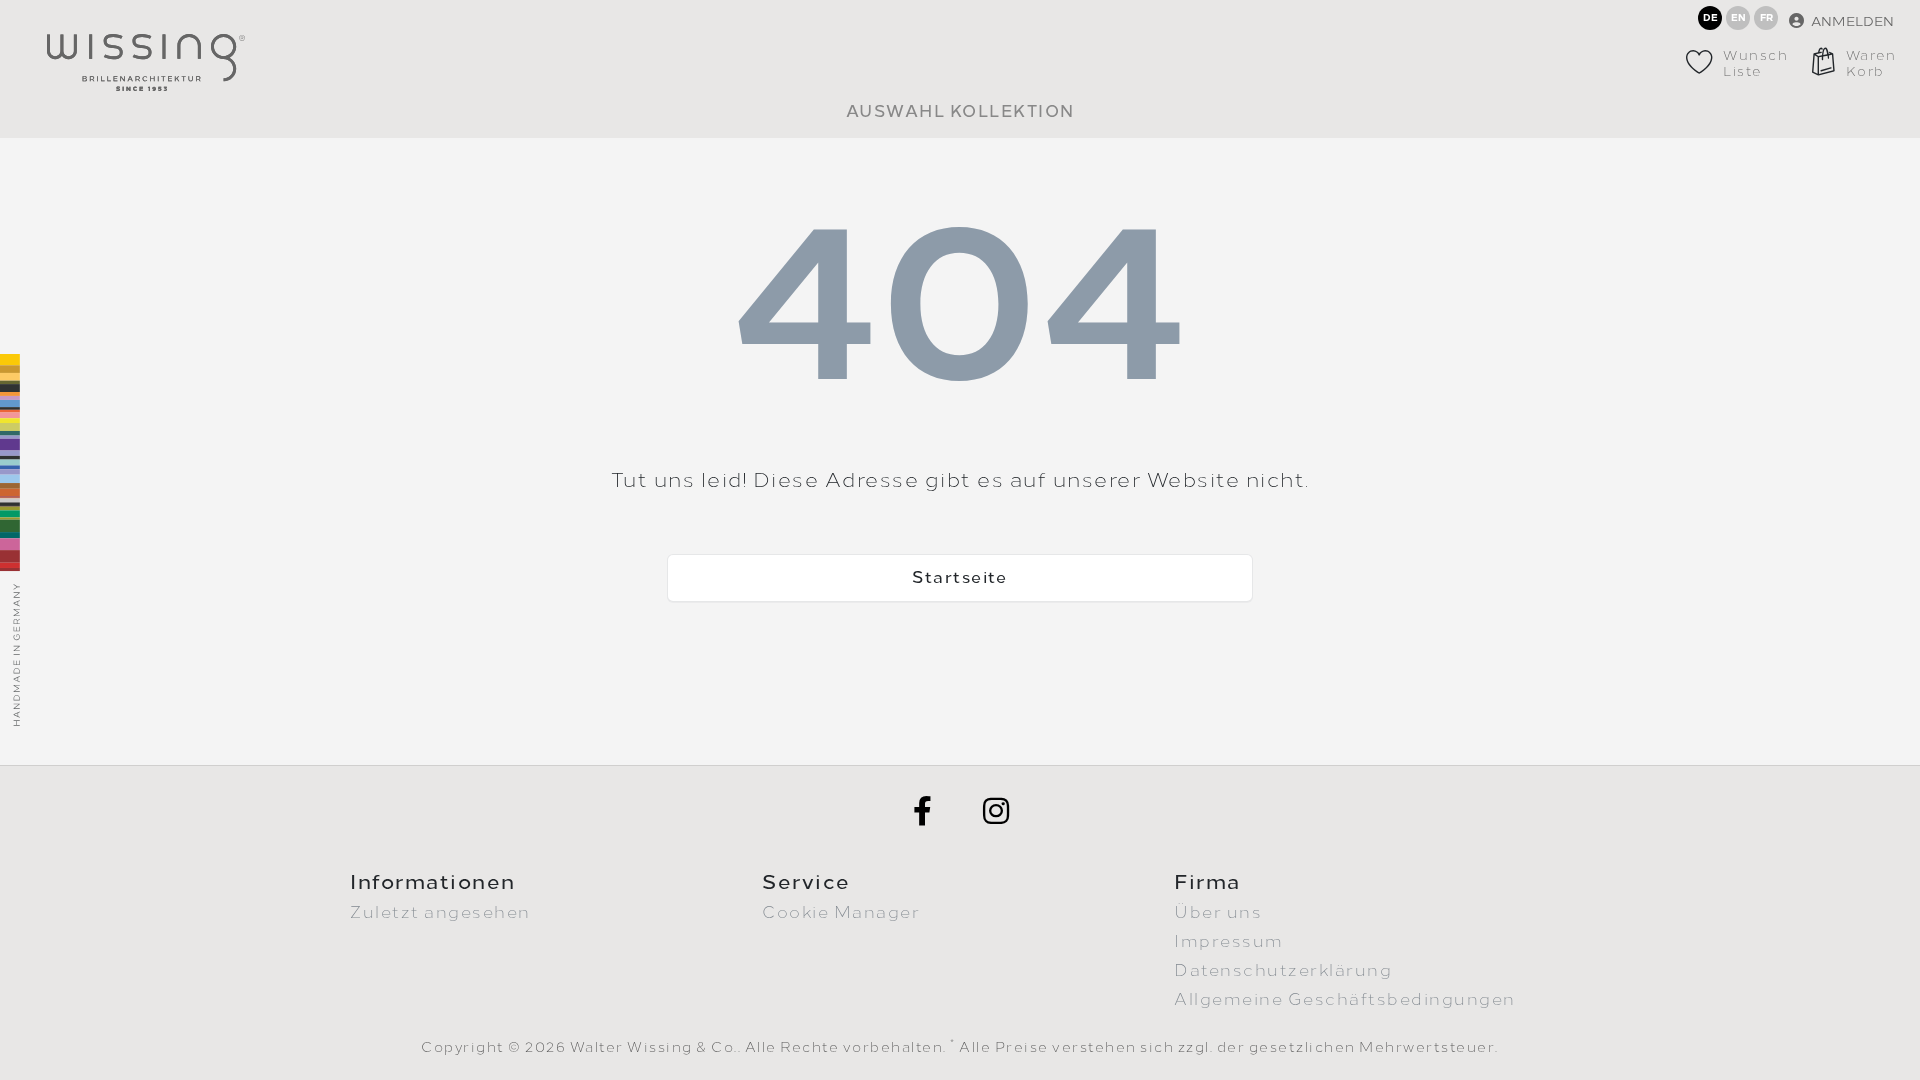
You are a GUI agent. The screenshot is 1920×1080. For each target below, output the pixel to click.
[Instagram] (997, 811)
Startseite (959, 577)
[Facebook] (923, 811)
